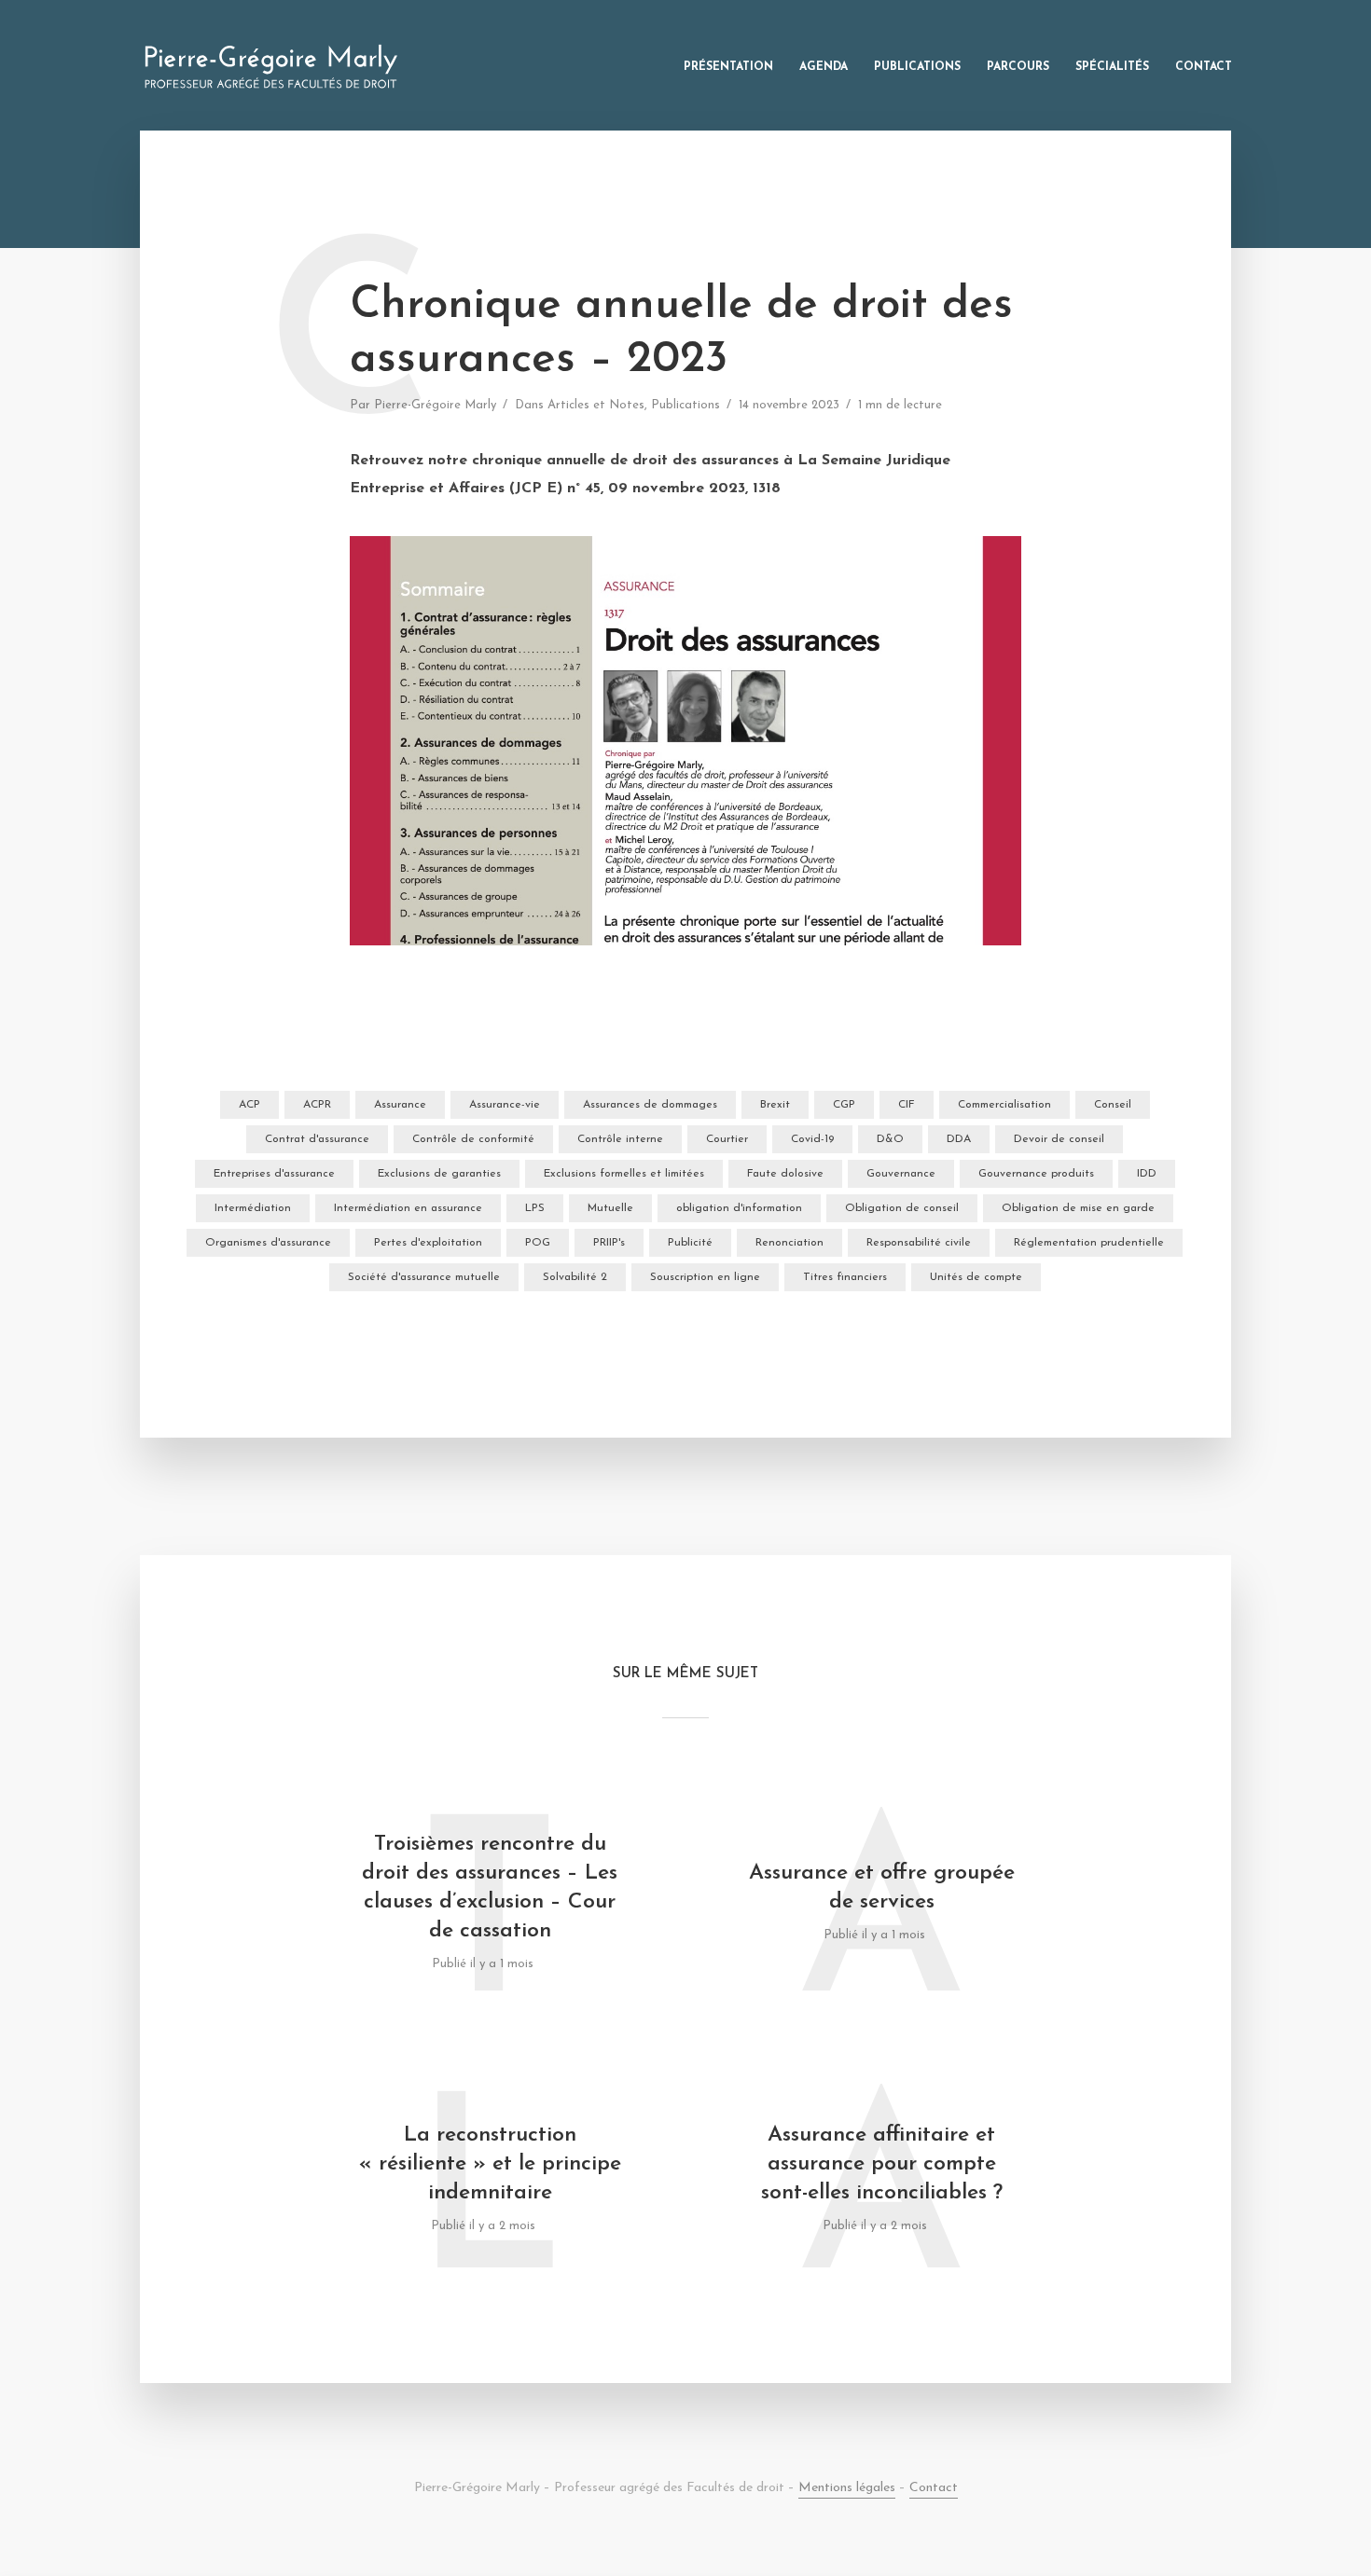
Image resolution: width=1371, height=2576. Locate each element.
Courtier (727, 1139)
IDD (1147, 1174)
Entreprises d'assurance (274, 1174)
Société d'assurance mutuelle (424, 1277)
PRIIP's (609, 1243)
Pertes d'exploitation (428, 1243)
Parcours (1018, 67)
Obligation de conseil (902, 1208)
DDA (959, 1139)
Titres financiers (845, 1277)
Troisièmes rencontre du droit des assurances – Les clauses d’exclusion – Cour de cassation (490, 1888)
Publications (917, 67)
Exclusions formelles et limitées (624, 1174)
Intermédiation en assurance (408, 1208)
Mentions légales (847, 2488)
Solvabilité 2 (575, 1277)
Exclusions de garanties (439, 1174)
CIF (907, 1105)
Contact (1204, 67)
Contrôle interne (620, 1139)
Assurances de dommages (650, 1105)
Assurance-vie (505, 1105)
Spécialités (1112, 67)
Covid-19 (812, 1139)
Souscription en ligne (705, 1277)
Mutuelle (610, 1208)
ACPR (317, 1105)
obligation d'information (739, 1208)
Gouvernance (901, 1174)
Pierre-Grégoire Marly (435, 405)
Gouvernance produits (1036, 1174)
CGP (844, 1105)
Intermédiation (253, 1208)
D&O (890, 1139)
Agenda (824, 67)
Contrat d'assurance (317, 1139)
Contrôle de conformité (473, 1139)
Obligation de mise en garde (1078, 1208)
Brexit (775, 1105)
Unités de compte (976, 1277)
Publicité (690, 1243)
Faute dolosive (785, 1174)
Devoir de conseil (1059, 1139)
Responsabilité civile (919, 1243)
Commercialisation (1004, 1105)
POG (538, 1243)
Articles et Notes (596, 405)
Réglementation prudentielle (1089, 1243)
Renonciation (789, 1243)
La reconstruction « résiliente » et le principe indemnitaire (490, 2164)
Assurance (400, 1105)
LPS (535, 1208)
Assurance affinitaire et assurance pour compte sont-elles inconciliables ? (882, 2164)
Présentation (728, 67)
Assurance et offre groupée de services (882, 1888)
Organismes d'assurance (268, 1243)
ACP (249, 1105)
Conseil (1113, 1105)
